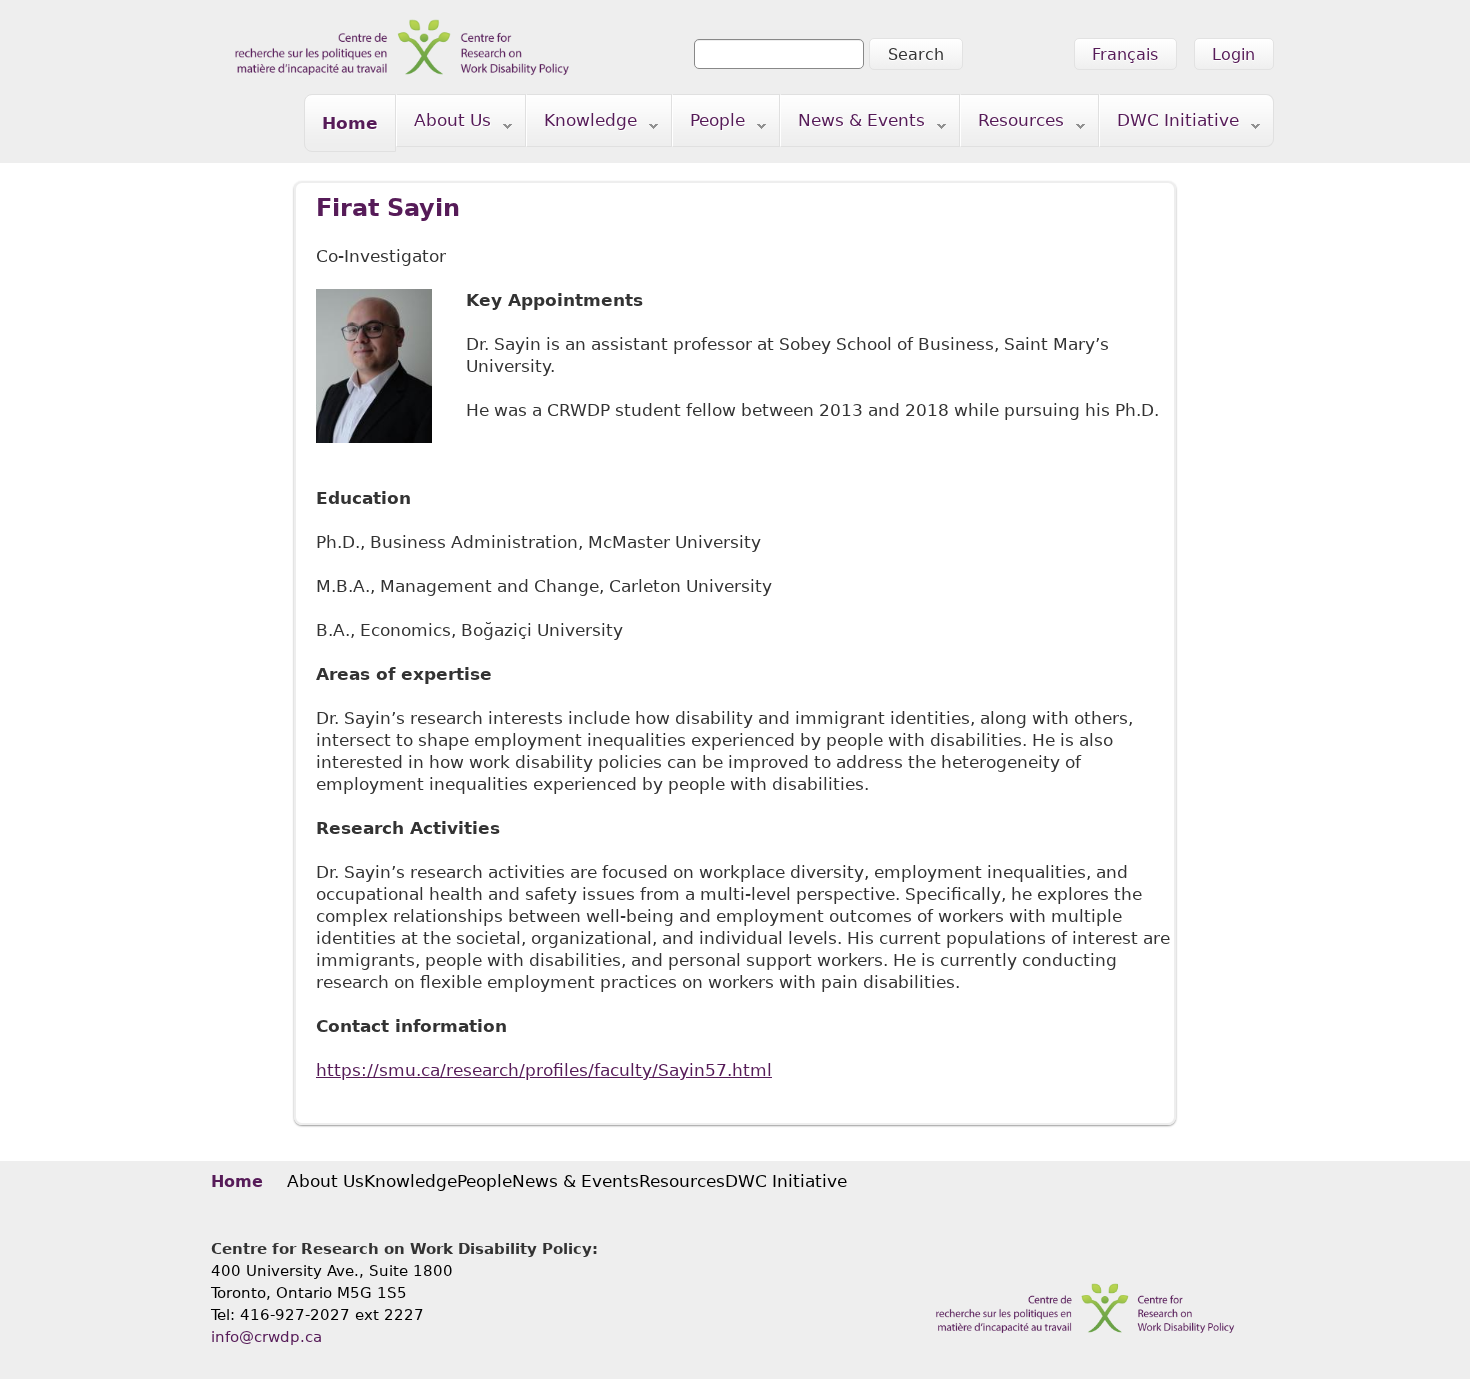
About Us (444, 124)
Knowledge (582, 124)
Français (1125, 54)
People (709, 124)
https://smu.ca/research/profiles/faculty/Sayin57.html (544, 1070)
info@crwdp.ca (266, 1337)
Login (1233, 54)
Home (350, 123)
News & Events (853, 124)
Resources (1012, 124)
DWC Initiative (1169, 124)
